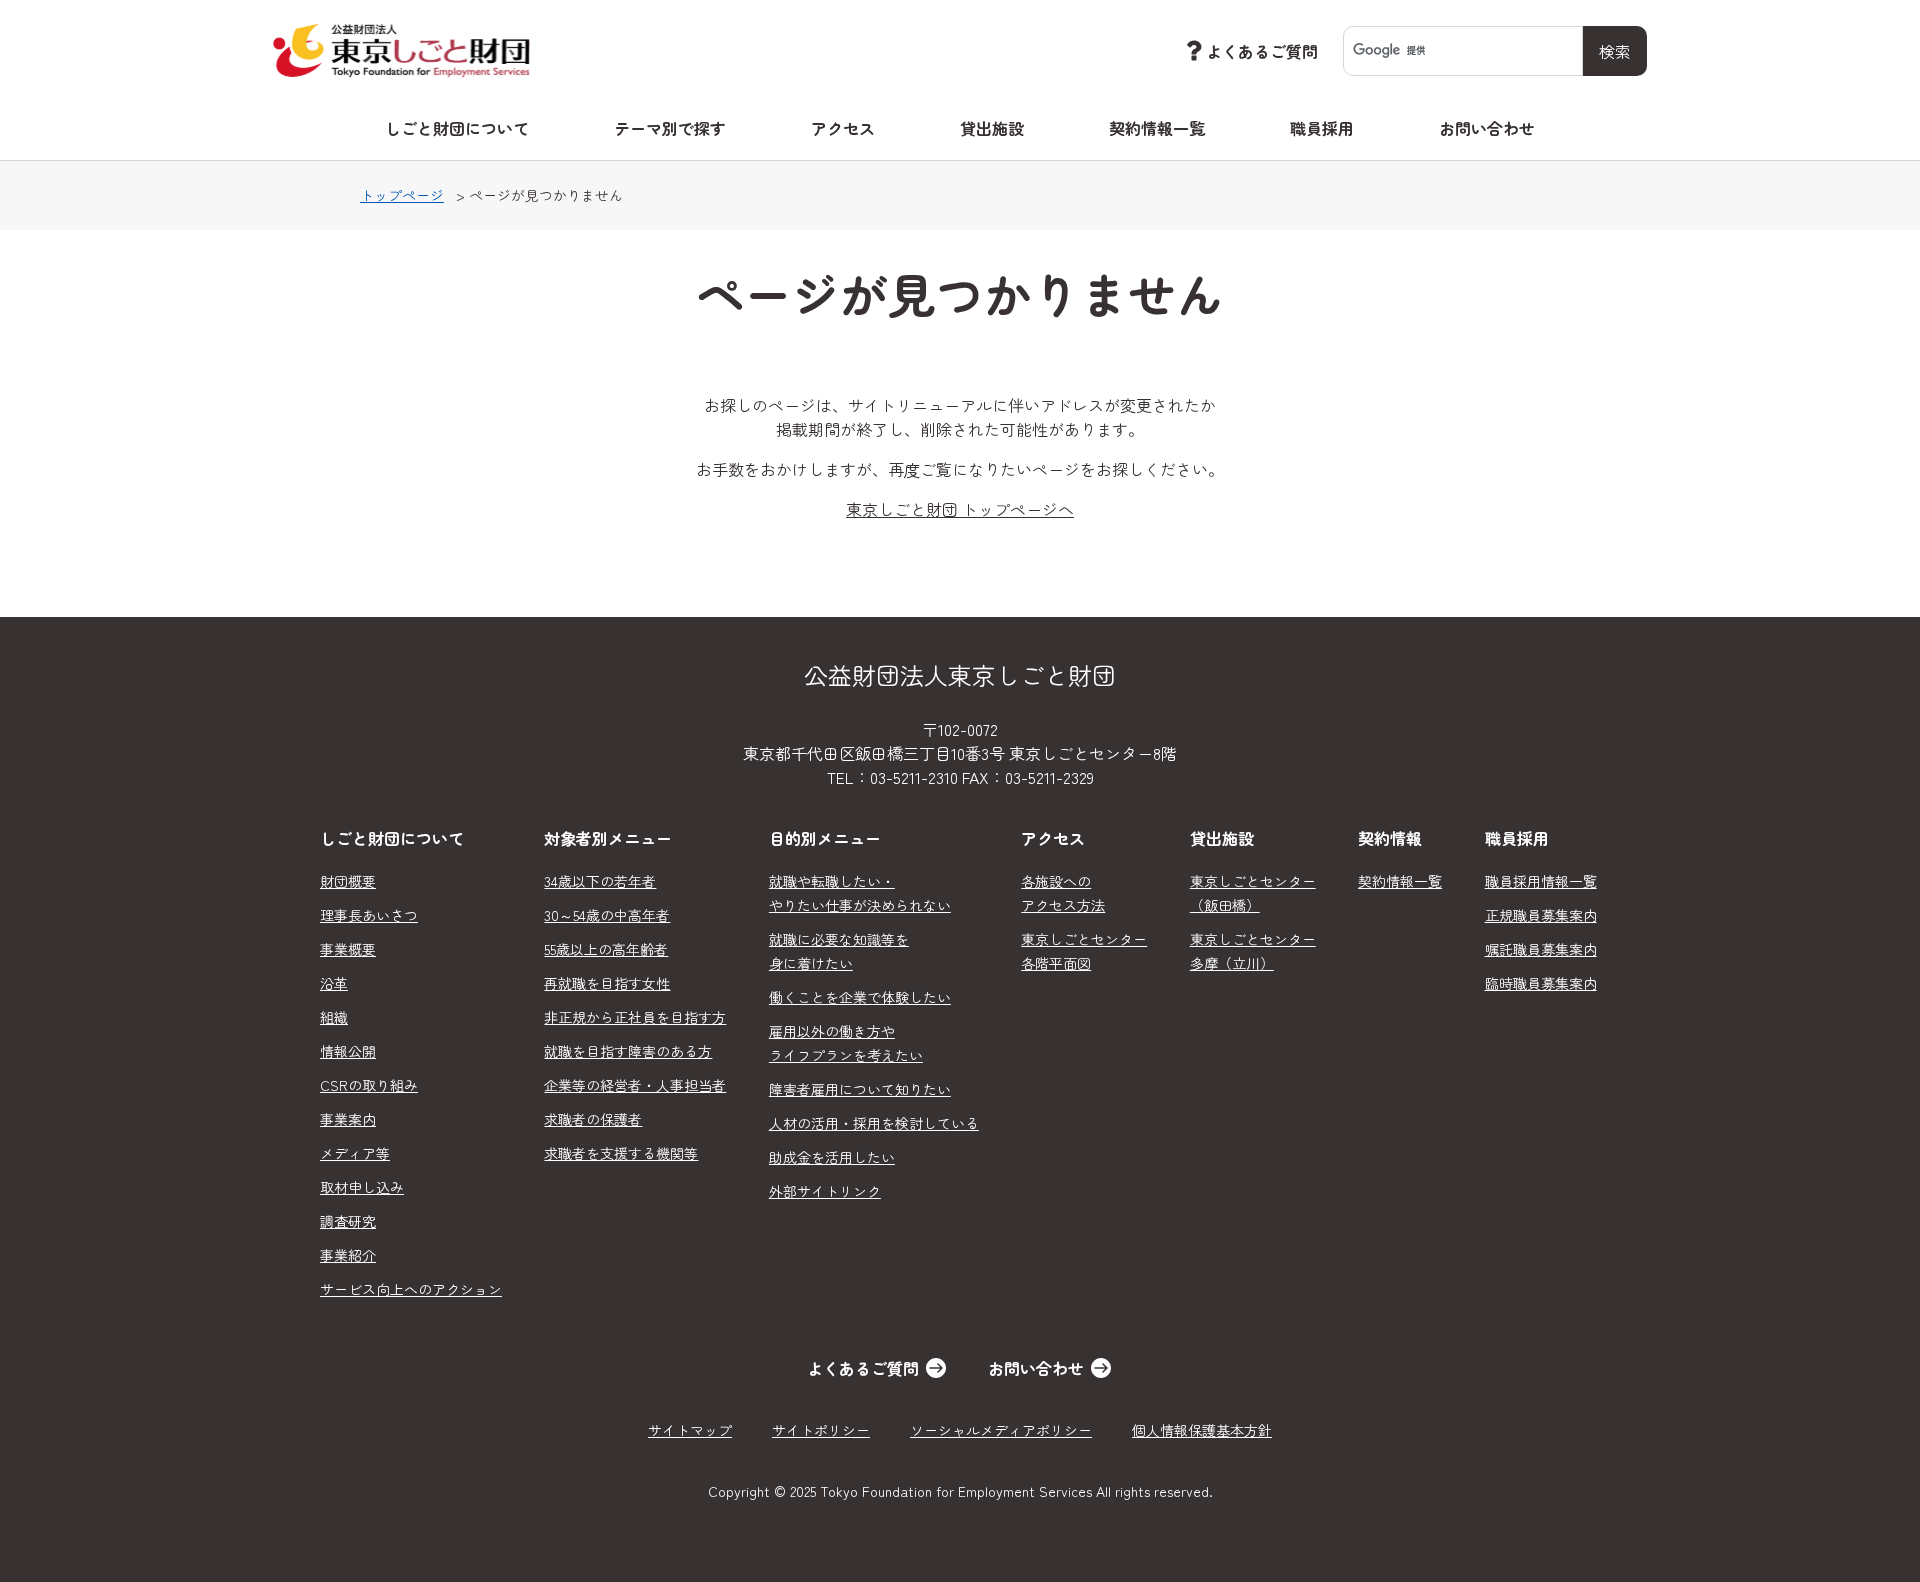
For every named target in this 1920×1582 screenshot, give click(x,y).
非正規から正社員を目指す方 (635, 1017)
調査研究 (348, 1221)
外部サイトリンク (825, 1191)
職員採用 (1322, 128)
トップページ (402, 195)
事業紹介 (348, 1255)
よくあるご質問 (1262, 51)
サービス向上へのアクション (411, 1289)
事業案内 (348, 1119)
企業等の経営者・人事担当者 (635, 1085)
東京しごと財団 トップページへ (960, 509)
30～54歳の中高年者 (607, 915)
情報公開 (348, 1051)
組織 (334, 1017)
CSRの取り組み (369, 1085)
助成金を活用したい (832, 1157)
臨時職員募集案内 (1541, 983)
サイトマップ (690, 1430)
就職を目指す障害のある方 (628, 1051)
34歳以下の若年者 (600, 881)
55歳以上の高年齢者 (606, 949)
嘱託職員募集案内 (1541, 949)
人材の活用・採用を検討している (874, 1123)
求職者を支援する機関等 (621, 1153)
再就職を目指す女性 (607, 983)
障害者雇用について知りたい (860, 1089)
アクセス (843, 128)
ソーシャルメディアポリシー (1001, 1430)
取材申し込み (362, 1187)
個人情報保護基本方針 (1202, 1430)
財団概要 (348, 881)
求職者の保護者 (593, 1119)
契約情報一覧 (1157, 128)
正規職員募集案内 (1541, 915)
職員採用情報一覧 (1541, 881)
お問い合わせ (1487, 128)
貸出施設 (992, 128)
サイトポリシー (821, 1430)
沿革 (334, 983)
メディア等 (355, 1153)
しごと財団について (457, 128)
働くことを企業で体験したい (860, 997)
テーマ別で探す (670, 128)
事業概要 (348, 949)
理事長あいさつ (369, 915)
